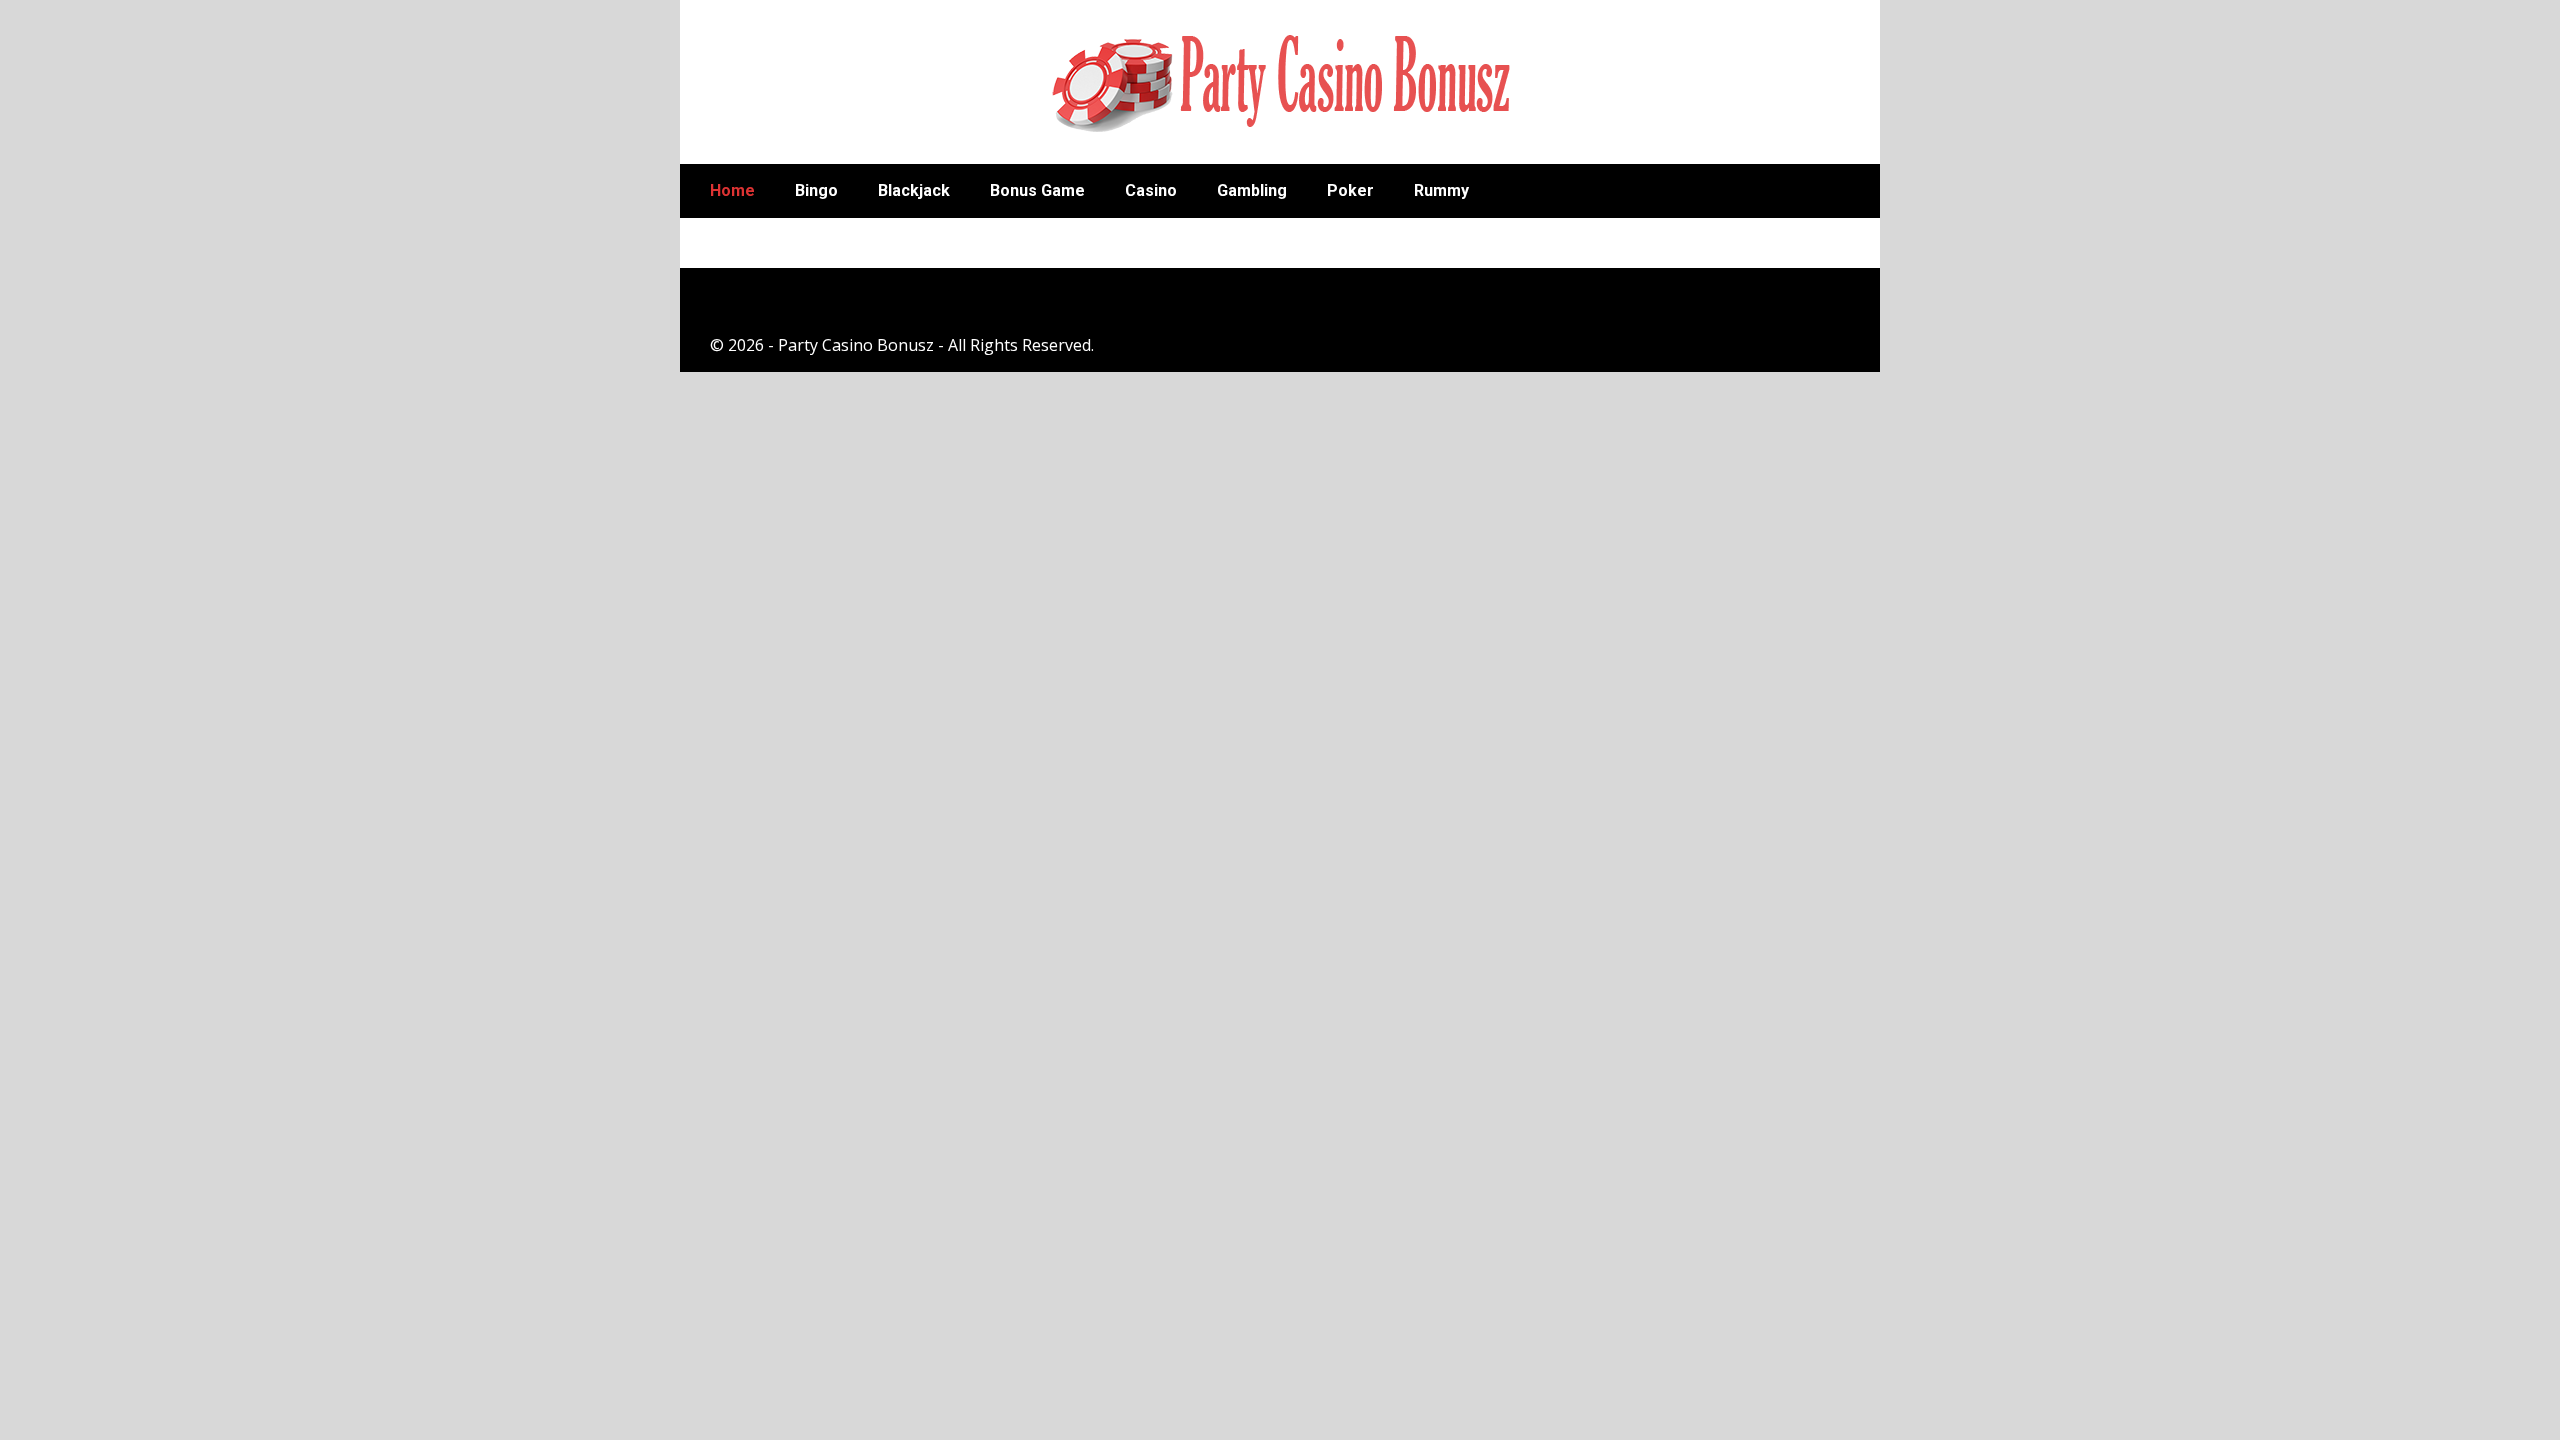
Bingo (816, 190)
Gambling (1252, 190)
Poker (1350, 190)
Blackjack (914, 190)
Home (732, 190)
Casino (1151, 190)
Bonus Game (1037, 190)
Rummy (1441, 190)
